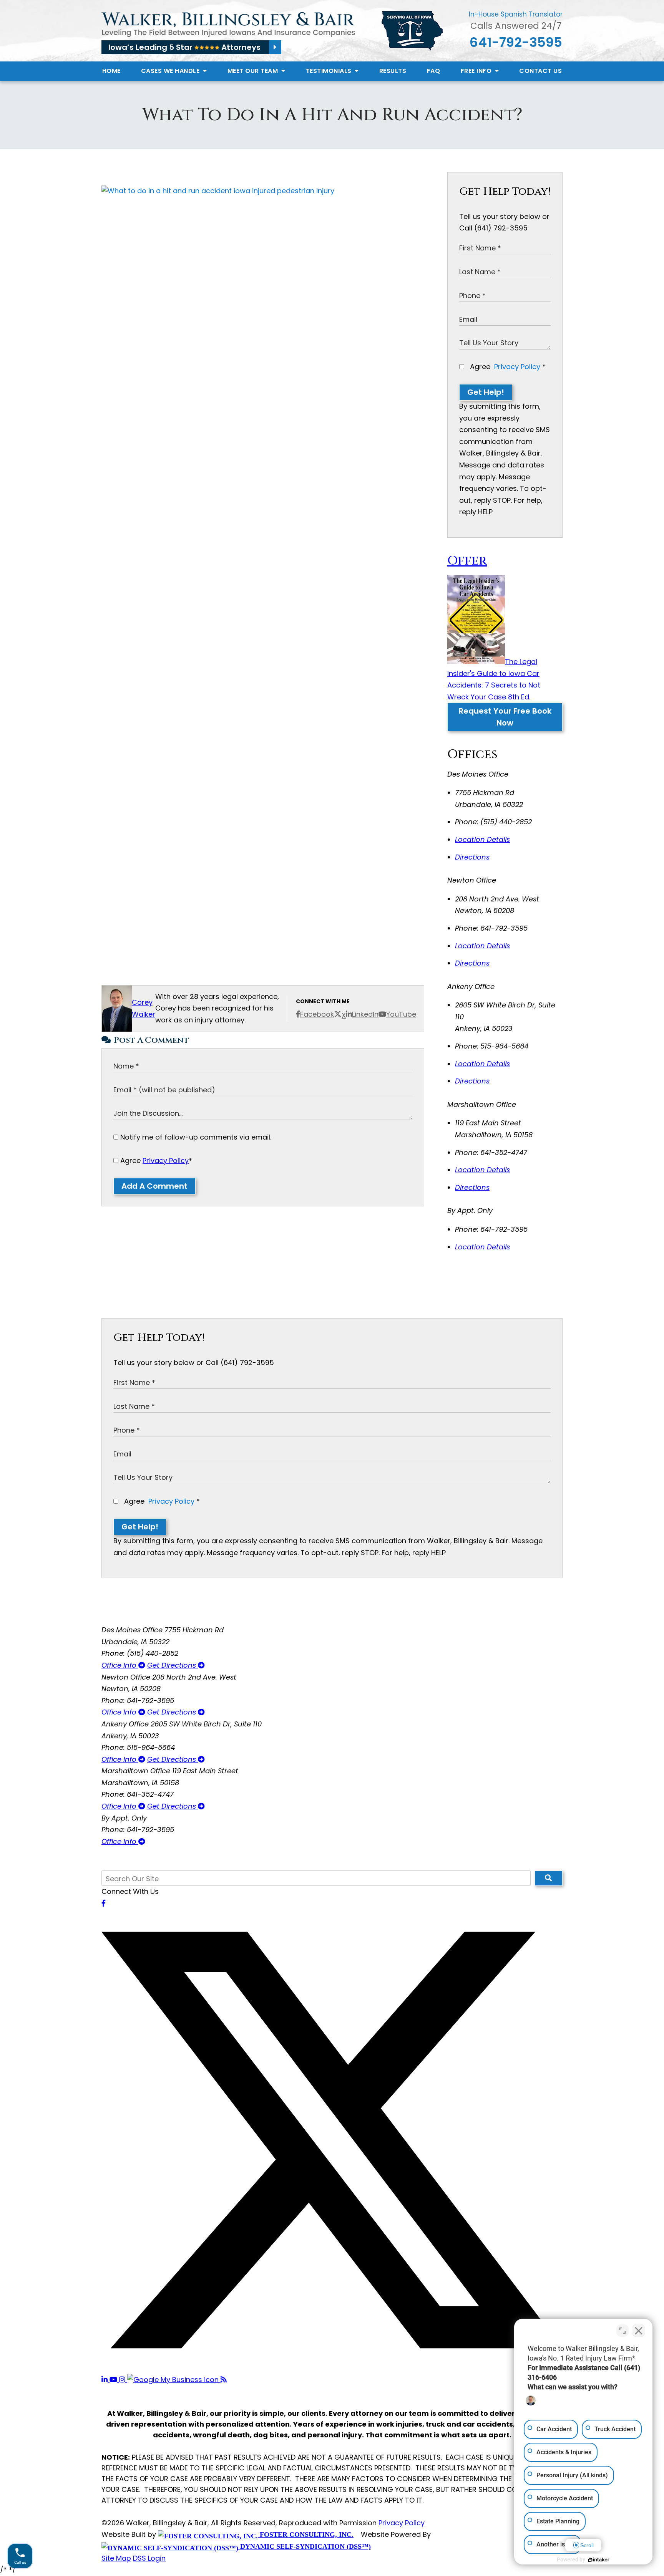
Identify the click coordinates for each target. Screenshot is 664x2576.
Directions (472, 857)
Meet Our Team (254, 71)
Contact (540, 71)
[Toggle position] (622, 2331)
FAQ (434, 71)
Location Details (482, 839)
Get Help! (486, 392)
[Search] (549, 1878)
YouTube (401, 1014)
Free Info (477, 71)
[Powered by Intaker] (599, 2560)
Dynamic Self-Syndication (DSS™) (305, 2546)
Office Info (120, 1665)
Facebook (317, 1014)
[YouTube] (114, 2380)
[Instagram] (123, 2380)
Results (393, 71)
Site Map (116, 2558)
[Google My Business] (174, 2380)
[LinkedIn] (105, 2380)
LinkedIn (365, 1014)
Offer (467, 561)
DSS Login (149, 2558)
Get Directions (173, 1665)
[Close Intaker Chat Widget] (639, 2331)
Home (111, 71)
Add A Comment (154, 1186)
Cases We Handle (171, 71)
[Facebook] (104, 1903)
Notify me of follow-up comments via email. (195, 1137)
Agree (155, 1160)
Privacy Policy (166, 1160)
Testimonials (330, 71)
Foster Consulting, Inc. (306, 2535)
